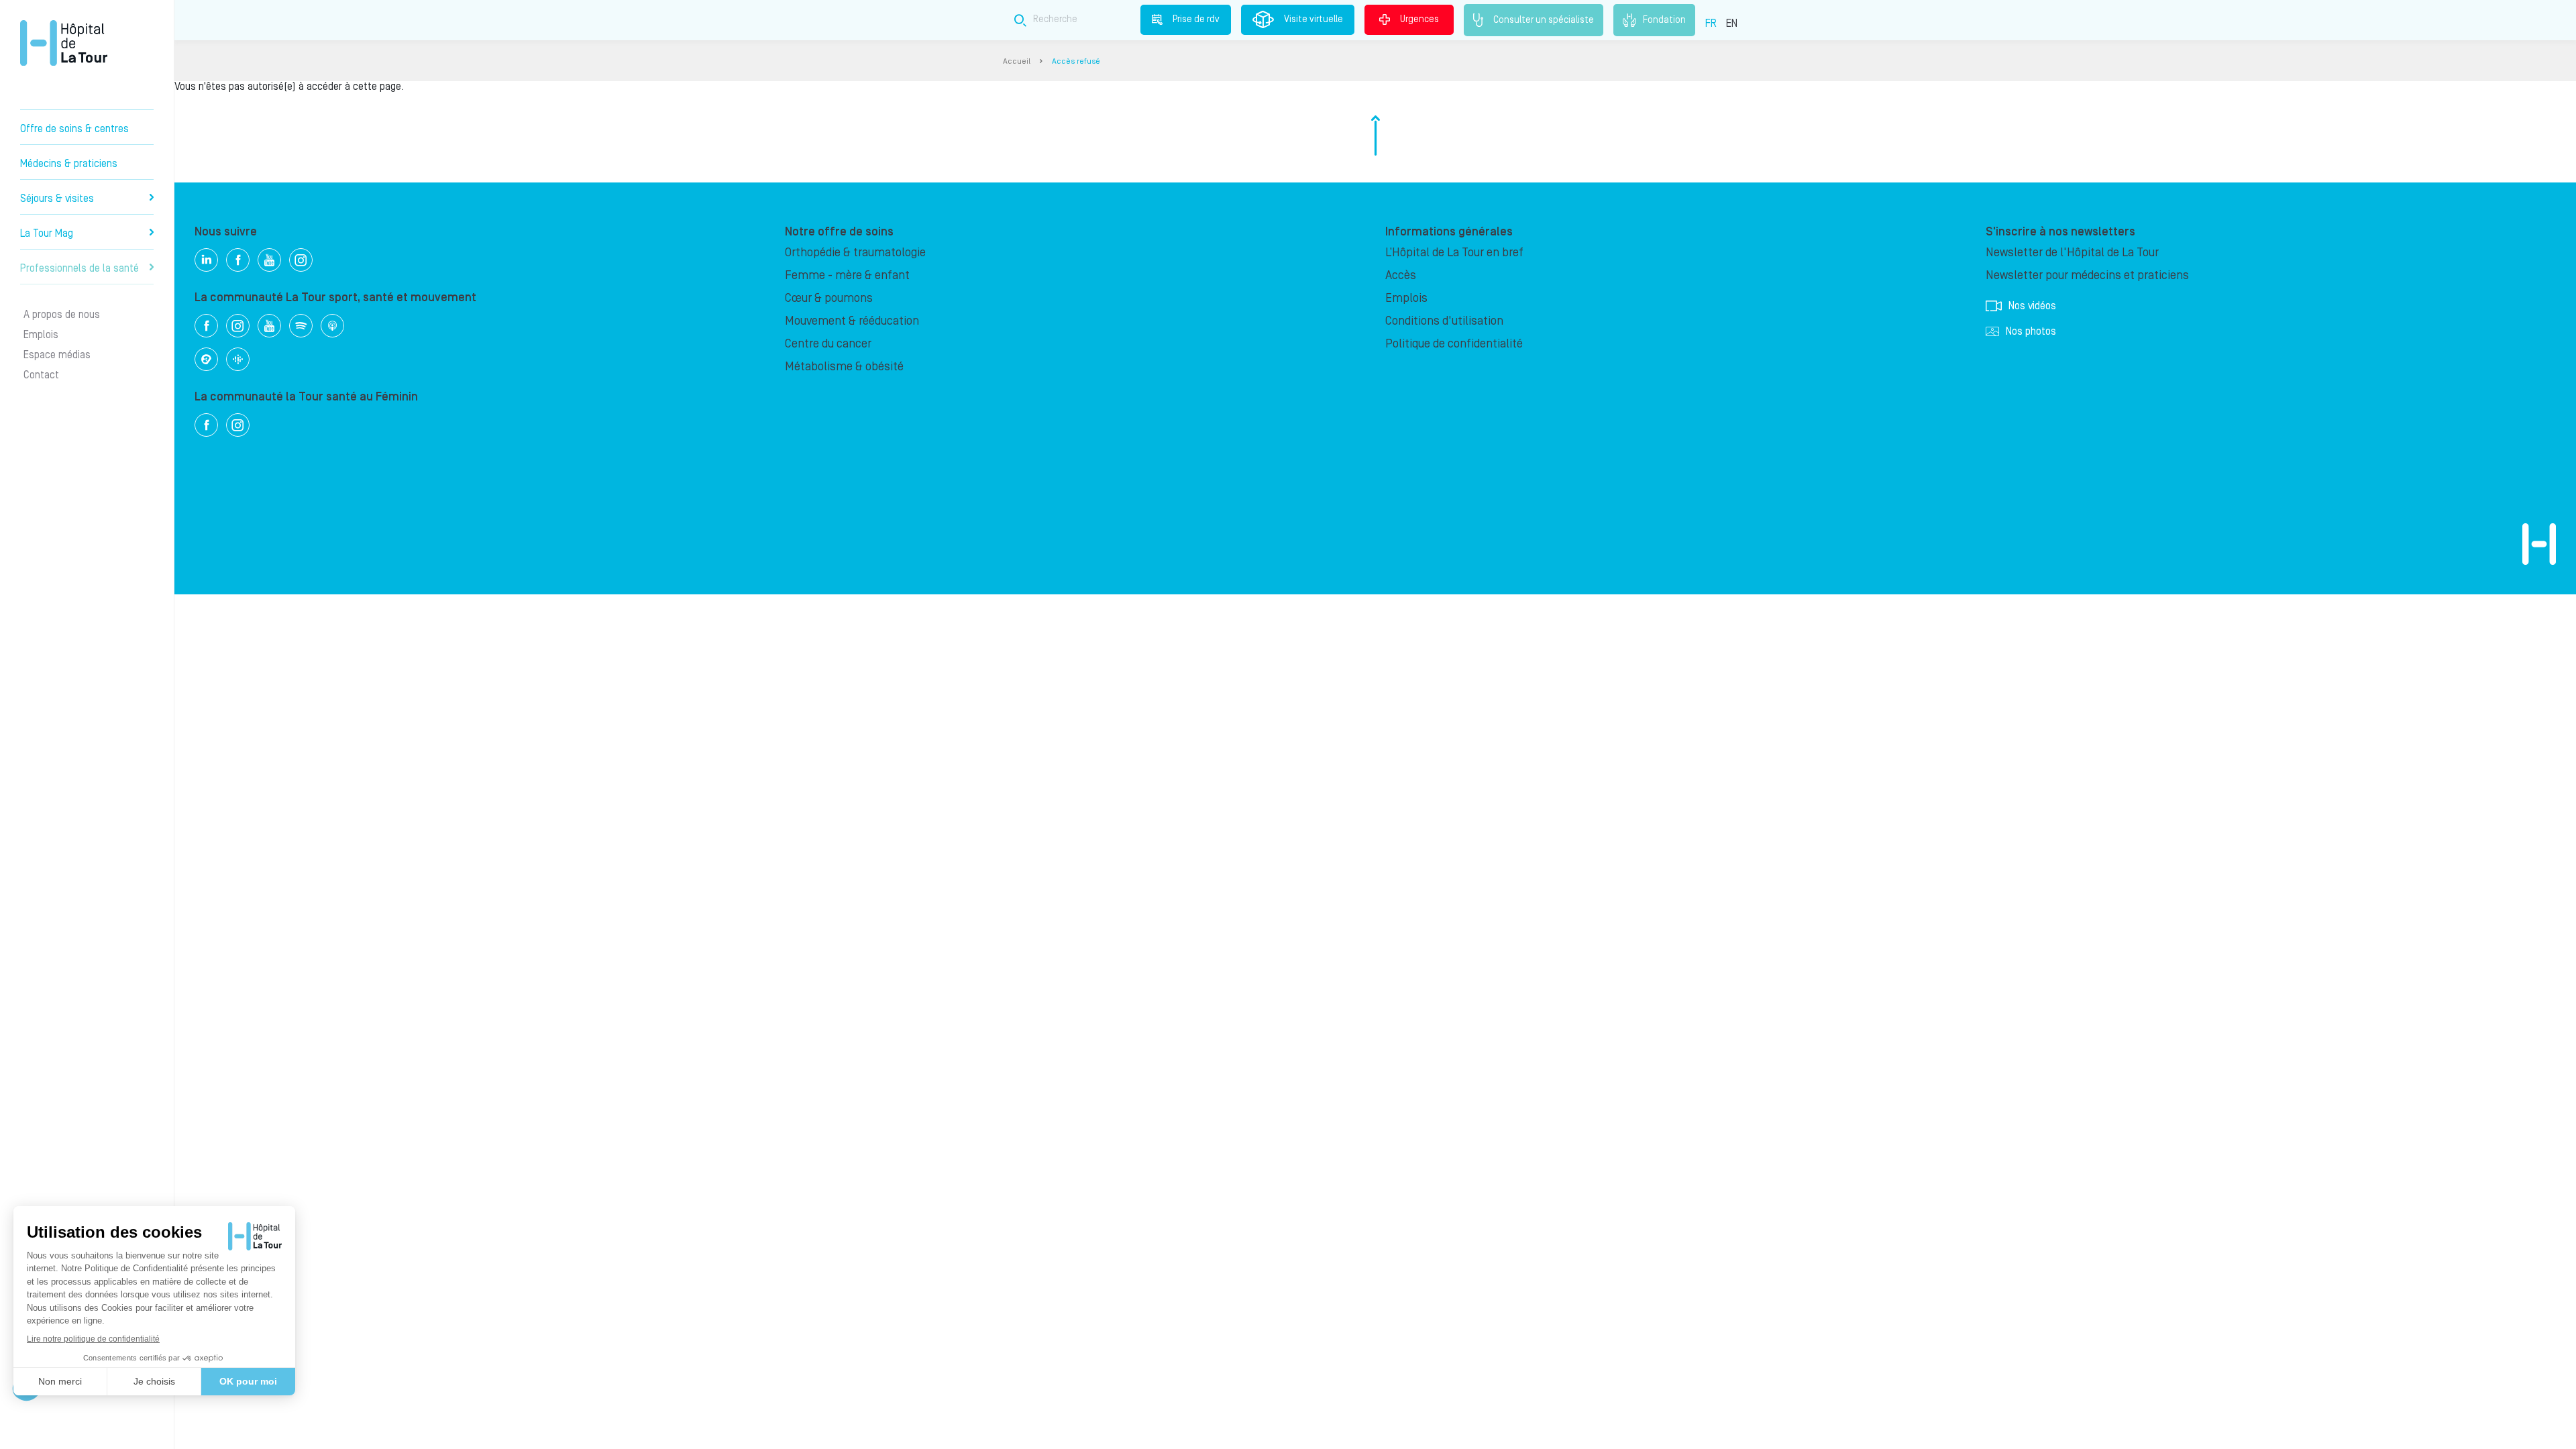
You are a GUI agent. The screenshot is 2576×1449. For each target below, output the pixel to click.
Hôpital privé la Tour (64, 43)
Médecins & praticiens (69, 164)
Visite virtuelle (1313, 19)
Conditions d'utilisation (1444, 321)
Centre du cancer (828, 344)
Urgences (1419, 19)
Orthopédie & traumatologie (855, 253)
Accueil (1017, 61)
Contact (41, 375)
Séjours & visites (57, 199)
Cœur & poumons (829, 298)
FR (1711, 23)
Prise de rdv (1196, 19)
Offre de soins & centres (74, 129)
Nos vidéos (2032, 306)
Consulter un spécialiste (1544, 19)
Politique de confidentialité (1454, 344)
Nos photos (2031, 331)
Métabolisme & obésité (844, 367)
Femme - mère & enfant (847, 275)
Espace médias (57, 355)
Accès (1401, 275)
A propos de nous (62, 315)
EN (1732, 23)
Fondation (1664, 19)
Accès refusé (1076, 61)
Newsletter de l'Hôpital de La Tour (2072, 253)
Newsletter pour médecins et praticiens (2087, 275)
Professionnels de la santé (79, 268)
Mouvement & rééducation (852, 321)
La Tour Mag (47, 233)
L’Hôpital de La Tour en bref (1454, 253)
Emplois (41, 335)
